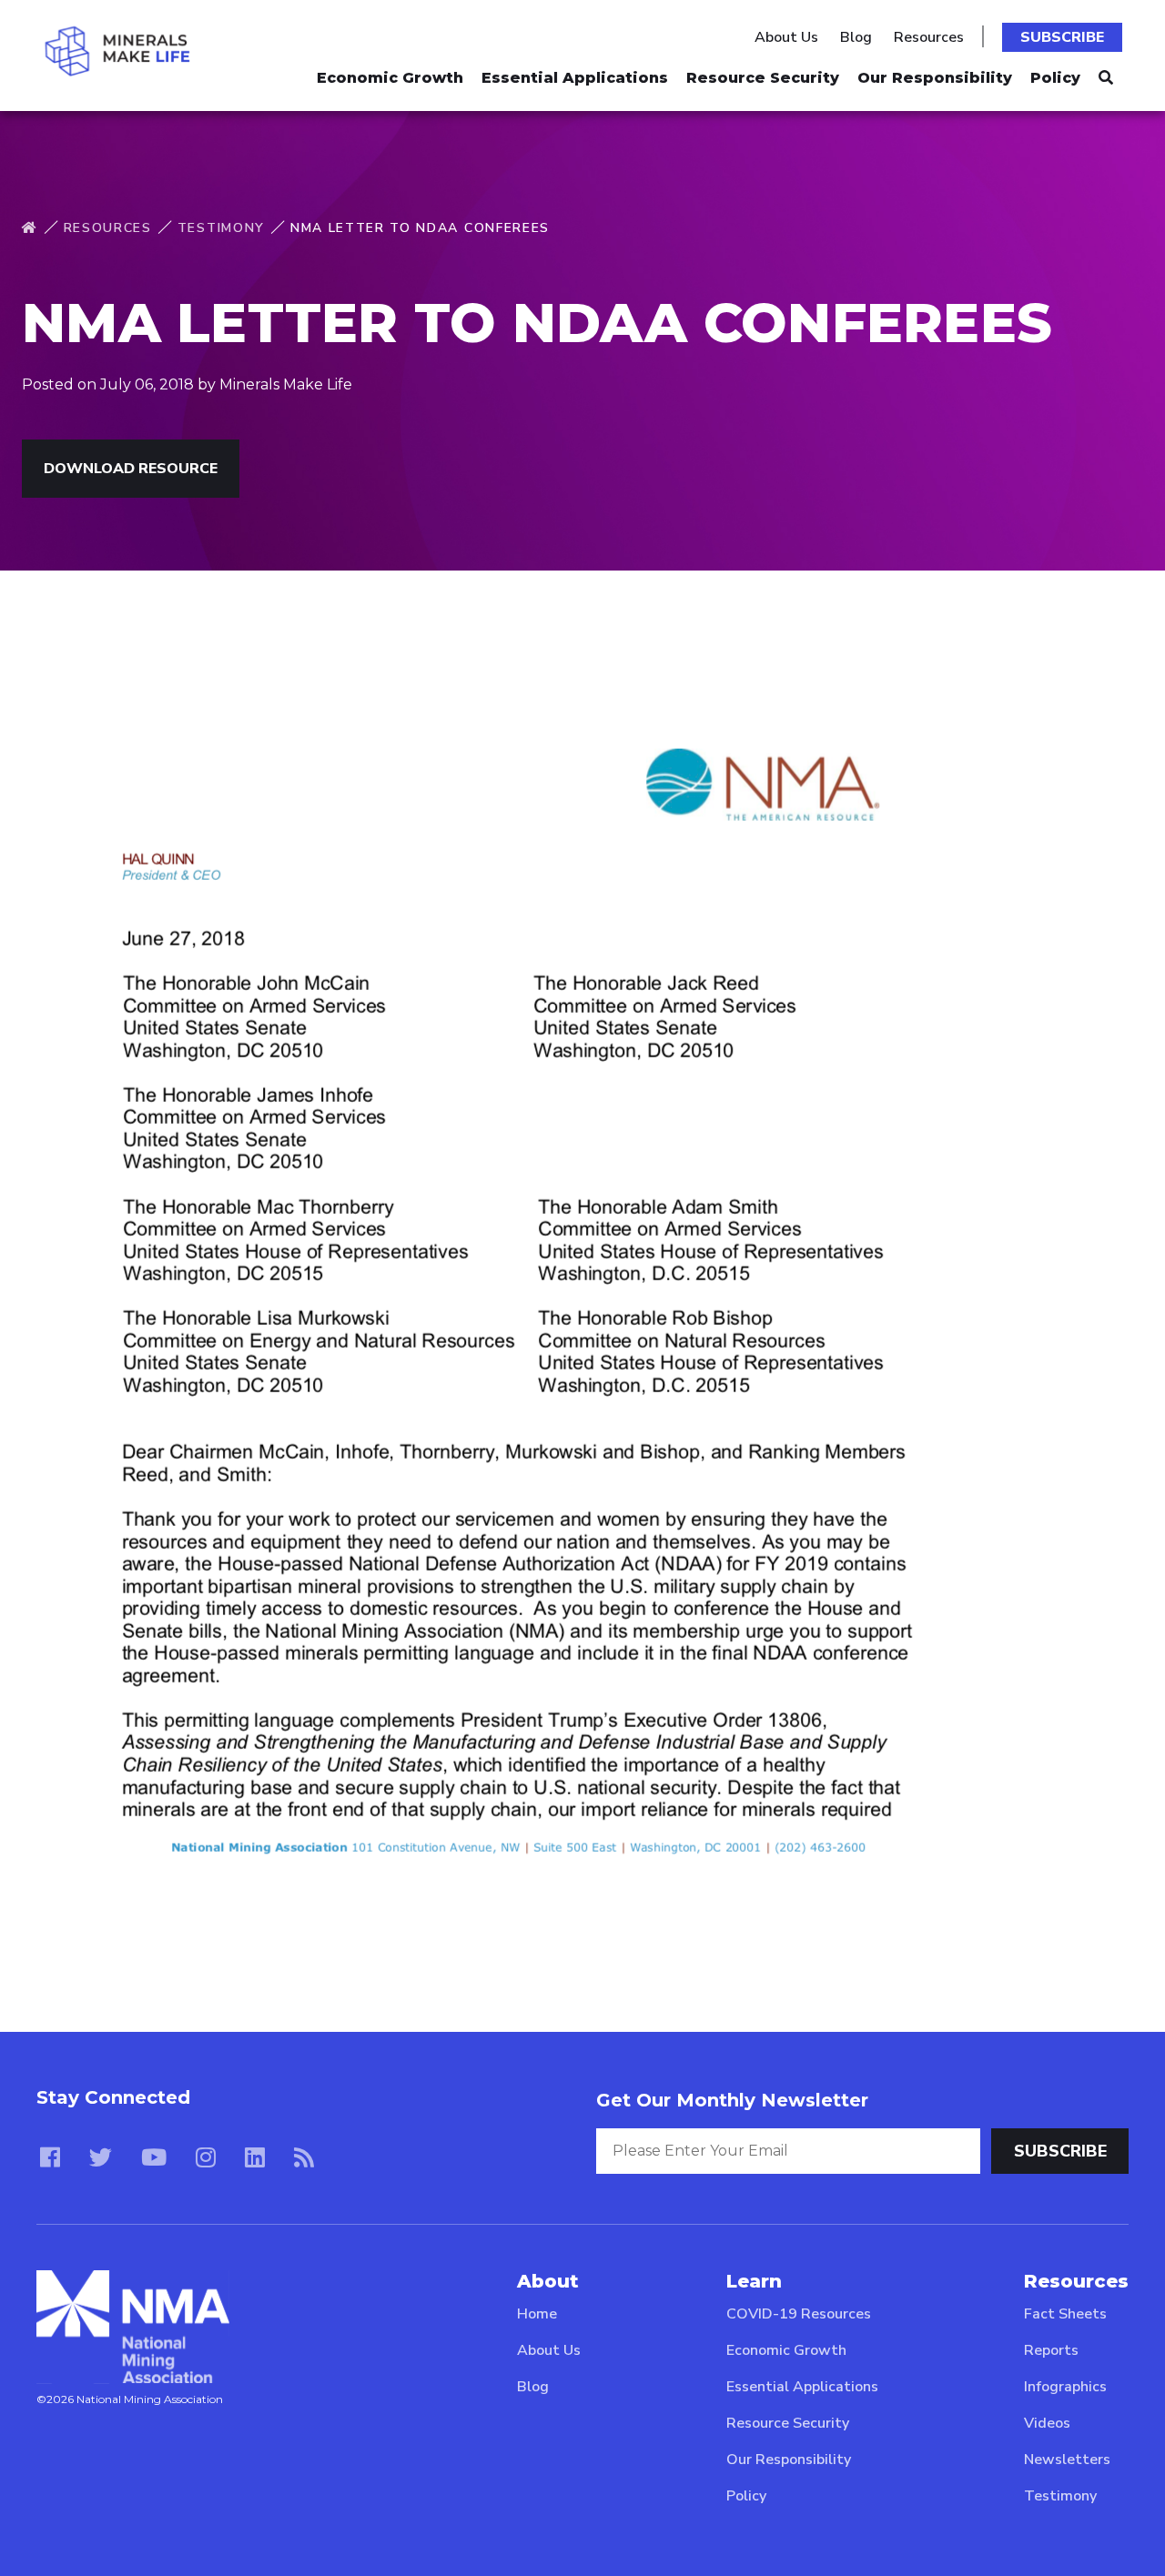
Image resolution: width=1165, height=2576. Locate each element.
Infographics (1065, 2387)
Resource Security (763, 78)
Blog (856, 37)
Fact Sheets (1065, 2314)
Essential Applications (575, 78)
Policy (1055, 78)
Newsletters (1067, 2460)
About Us (786, 37)
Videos (1047, 2423)
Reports (1051, 2350)
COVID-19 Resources (799, 2314)
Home (537, 2314)
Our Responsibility (935, 78)
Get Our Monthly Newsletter (732, 2100)
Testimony (221, 228)
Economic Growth (390, 78)
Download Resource (131, 469)
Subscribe (1062, 37)
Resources (929, 37)
